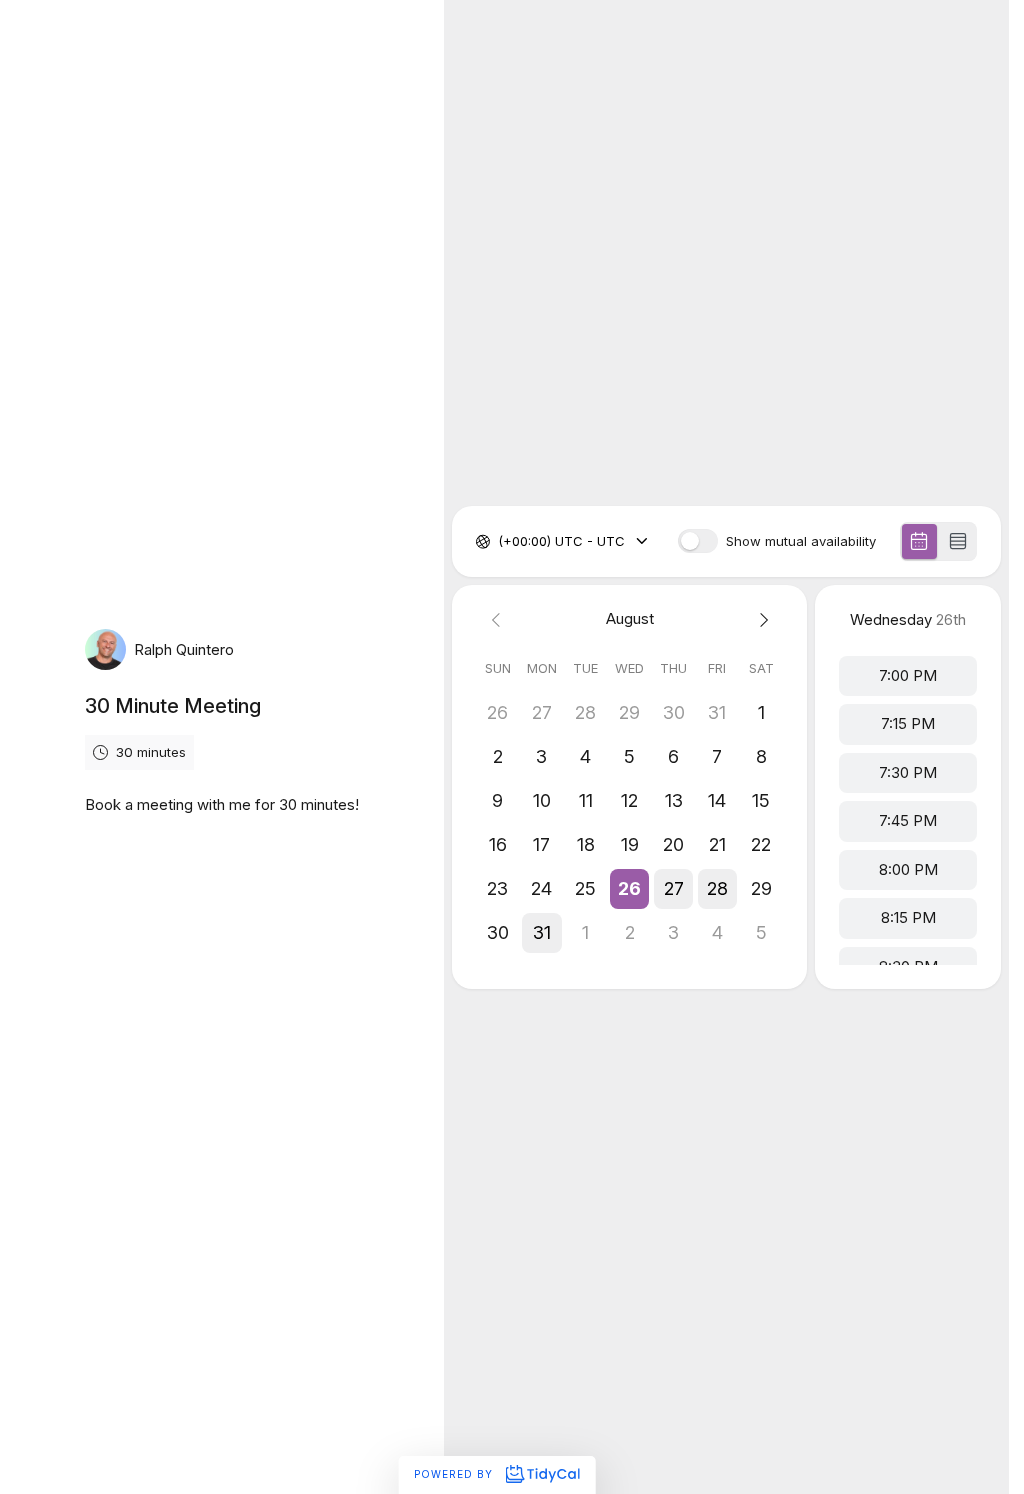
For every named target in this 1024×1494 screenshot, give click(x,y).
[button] (630, 889)
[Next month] (761, 619)
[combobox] (500, 542)
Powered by (455, 1474)
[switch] (698, 541)
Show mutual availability (801, 541)
